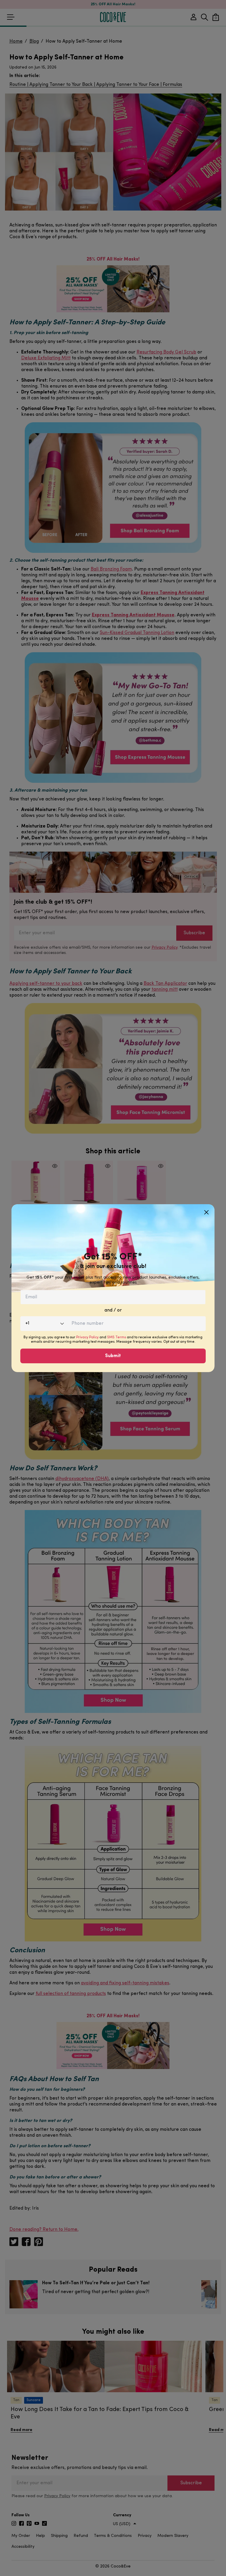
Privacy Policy (87, 1337)
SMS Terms (117, 1337)
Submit (113, 1356)
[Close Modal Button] (206, 1210)
